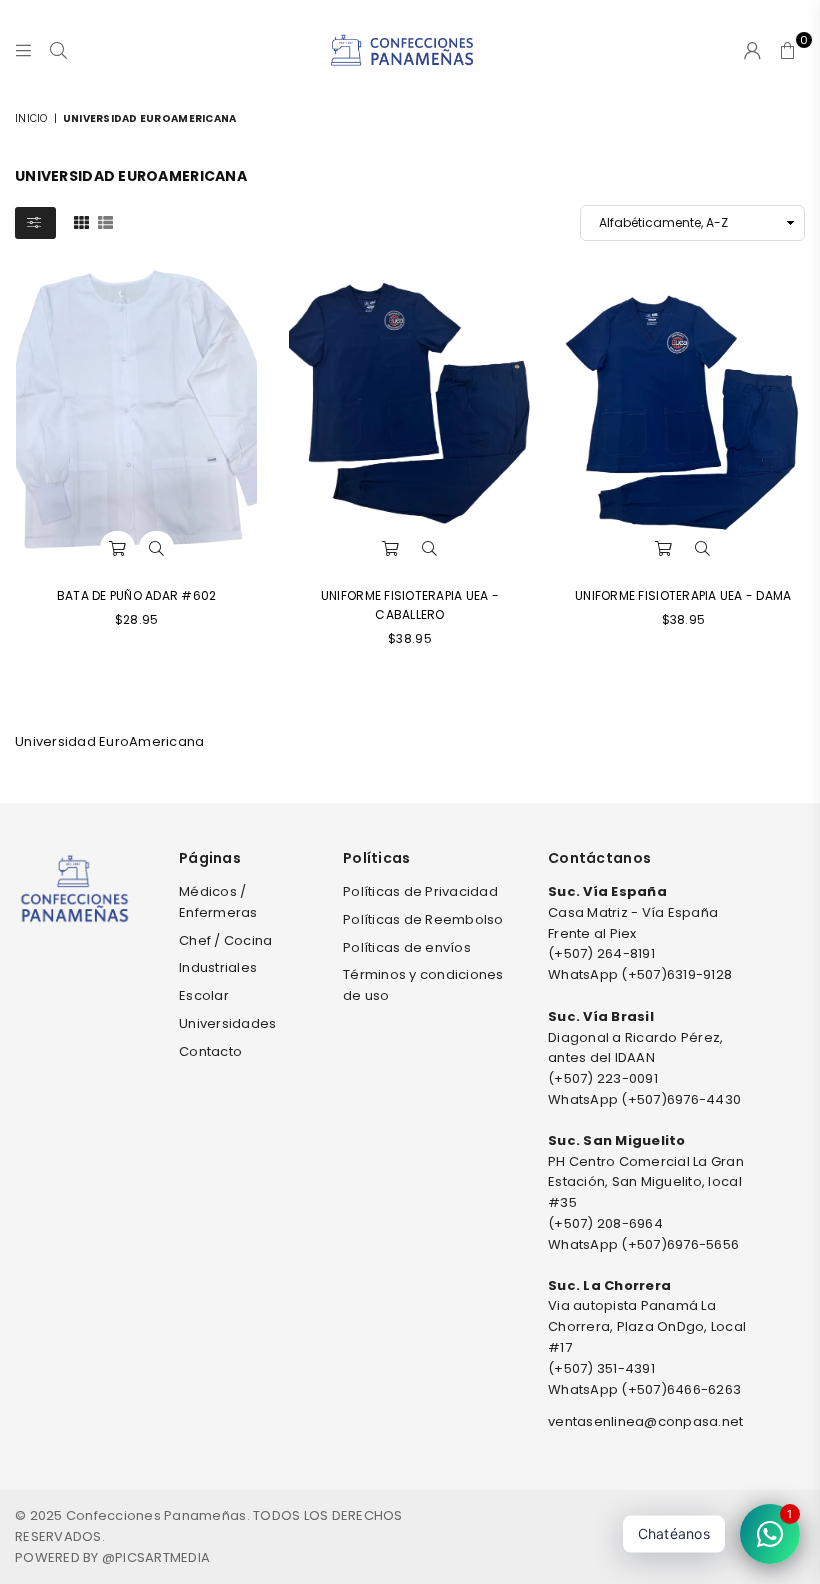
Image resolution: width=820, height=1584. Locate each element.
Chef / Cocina (225, 940)
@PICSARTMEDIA (156, 1557)
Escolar (204, 995)
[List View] (105, 222)
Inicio (31, 118)
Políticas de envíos (407, 947)
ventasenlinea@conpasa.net (646, 1421)
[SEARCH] (58, 50)
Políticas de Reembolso (423, 919)
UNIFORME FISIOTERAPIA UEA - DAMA (683, 595)
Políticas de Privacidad (420, 891)
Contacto (210, 1051)
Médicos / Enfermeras (218, 902)
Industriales (218, 967)
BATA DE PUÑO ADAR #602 (137, 595)
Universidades (227, 1023)
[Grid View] (81, 222)
